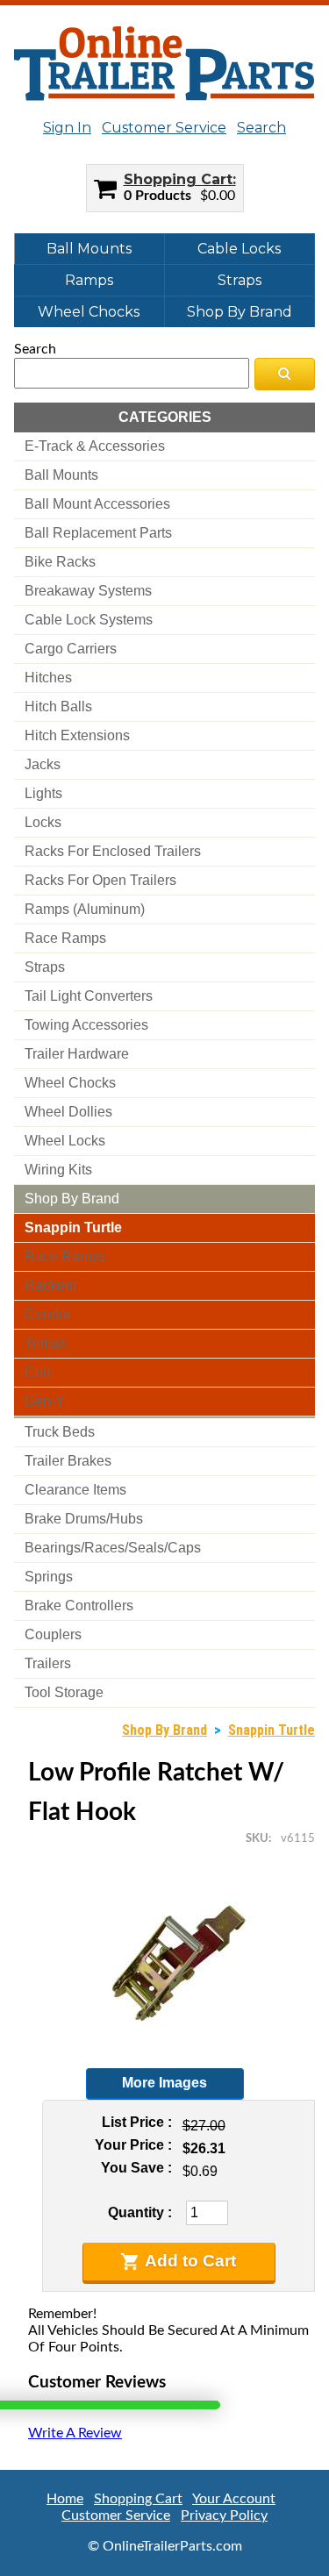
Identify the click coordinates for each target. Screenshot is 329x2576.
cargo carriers (71, 649)
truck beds (60, 1432)
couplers (53, 1634)
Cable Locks (239, 249)
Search (261, 128)
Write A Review (75, 2433)
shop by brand (72, 1199)
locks (43, 822)
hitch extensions (77, 735)
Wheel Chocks (89, 312)
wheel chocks (70, 1083)
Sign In (67, 128)
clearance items (75, 1490)
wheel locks (65, 1141)
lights (43, 793)
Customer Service (164, 128)
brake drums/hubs (84, 1519)
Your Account (234, 2499)
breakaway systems (88, 591)
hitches (48, 678)
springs (49, 1577)
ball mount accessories (97, 504)
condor (48, 1314)
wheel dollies (68, 1112)
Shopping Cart (178, 179)
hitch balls (58, 706)
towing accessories (86, 1025)
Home (65, 2499)
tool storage (64, 1692)
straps (45, 967)
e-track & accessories (95, 446)
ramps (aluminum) (85, 909)
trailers (48, 1663)
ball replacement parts (98, 533)
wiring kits (58, 1170)
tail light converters (89, 996)
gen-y (45, 1401)
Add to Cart (190, 2261)
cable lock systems (89, 620)
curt (38, 1372)
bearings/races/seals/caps (113, 1548)
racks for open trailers (100, 880)
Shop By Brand (240, 312)
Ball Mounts (89, 249)
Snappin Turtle (272, 1730)
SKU (257, 1838)
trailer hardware (77, 1054)
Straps (240, 280)
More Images (164, 2083)
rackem (50, 1285)
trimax (46, 1343)
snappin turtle (73, 1227)
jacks (43, 764)
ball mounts (61, 475)
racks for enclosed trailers (113, 851)
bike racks (60, 562)
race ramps (65, 938)
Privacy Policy (224, 2515)
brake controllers (79, 1606)
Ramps (89, 280)
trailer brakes (68, 1461)
